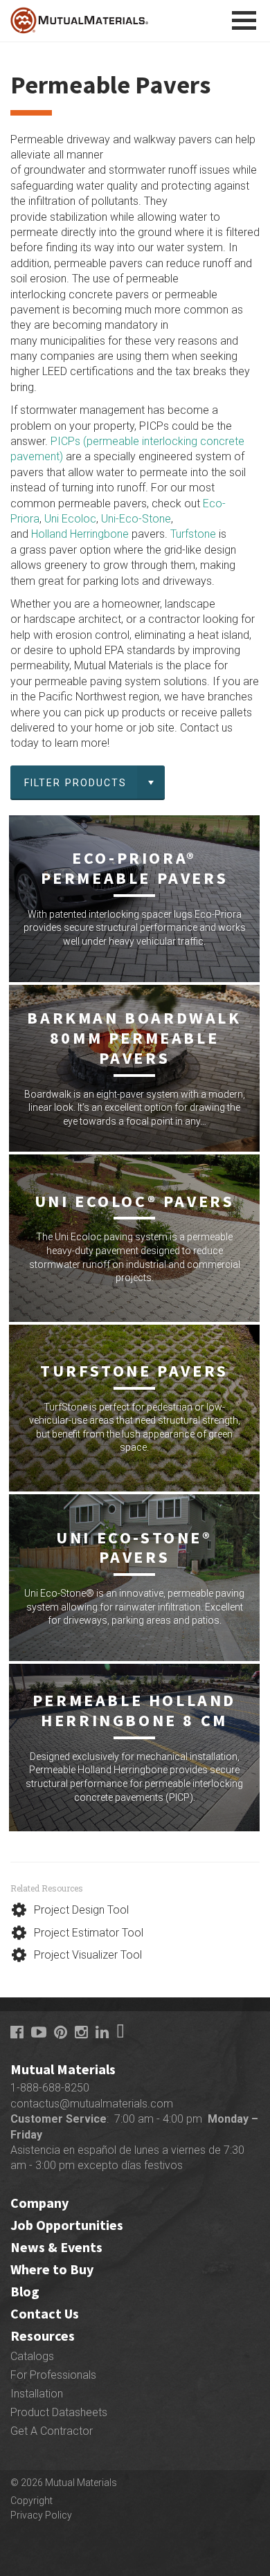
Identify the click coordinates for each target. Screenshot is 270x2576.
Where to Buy (52, 2269)
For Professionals (53, 2375)
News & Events (56, 2247)
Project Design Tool (81, 1910)
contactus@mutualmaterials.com (92, 2104)
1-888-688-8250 (50, 2088)
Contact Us (45, 2313)
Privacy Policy (41, 2515)
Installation (37, 2394)
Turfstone (193, 534)
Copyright (31, 2501)
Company (39, 2203)
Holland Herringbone (80, 534)
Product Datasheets (59, 2412)
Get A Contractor (52, 2431)
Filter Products (76, 783)
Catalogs (32, 2356)
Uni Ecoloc (70, 519)
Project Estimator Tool (89, 1933)
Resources (43, 2335)
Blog (25, 2291)
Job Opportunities (67, 2225)
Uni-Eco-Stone (136, 519)
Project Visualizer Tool (88, 1955)
